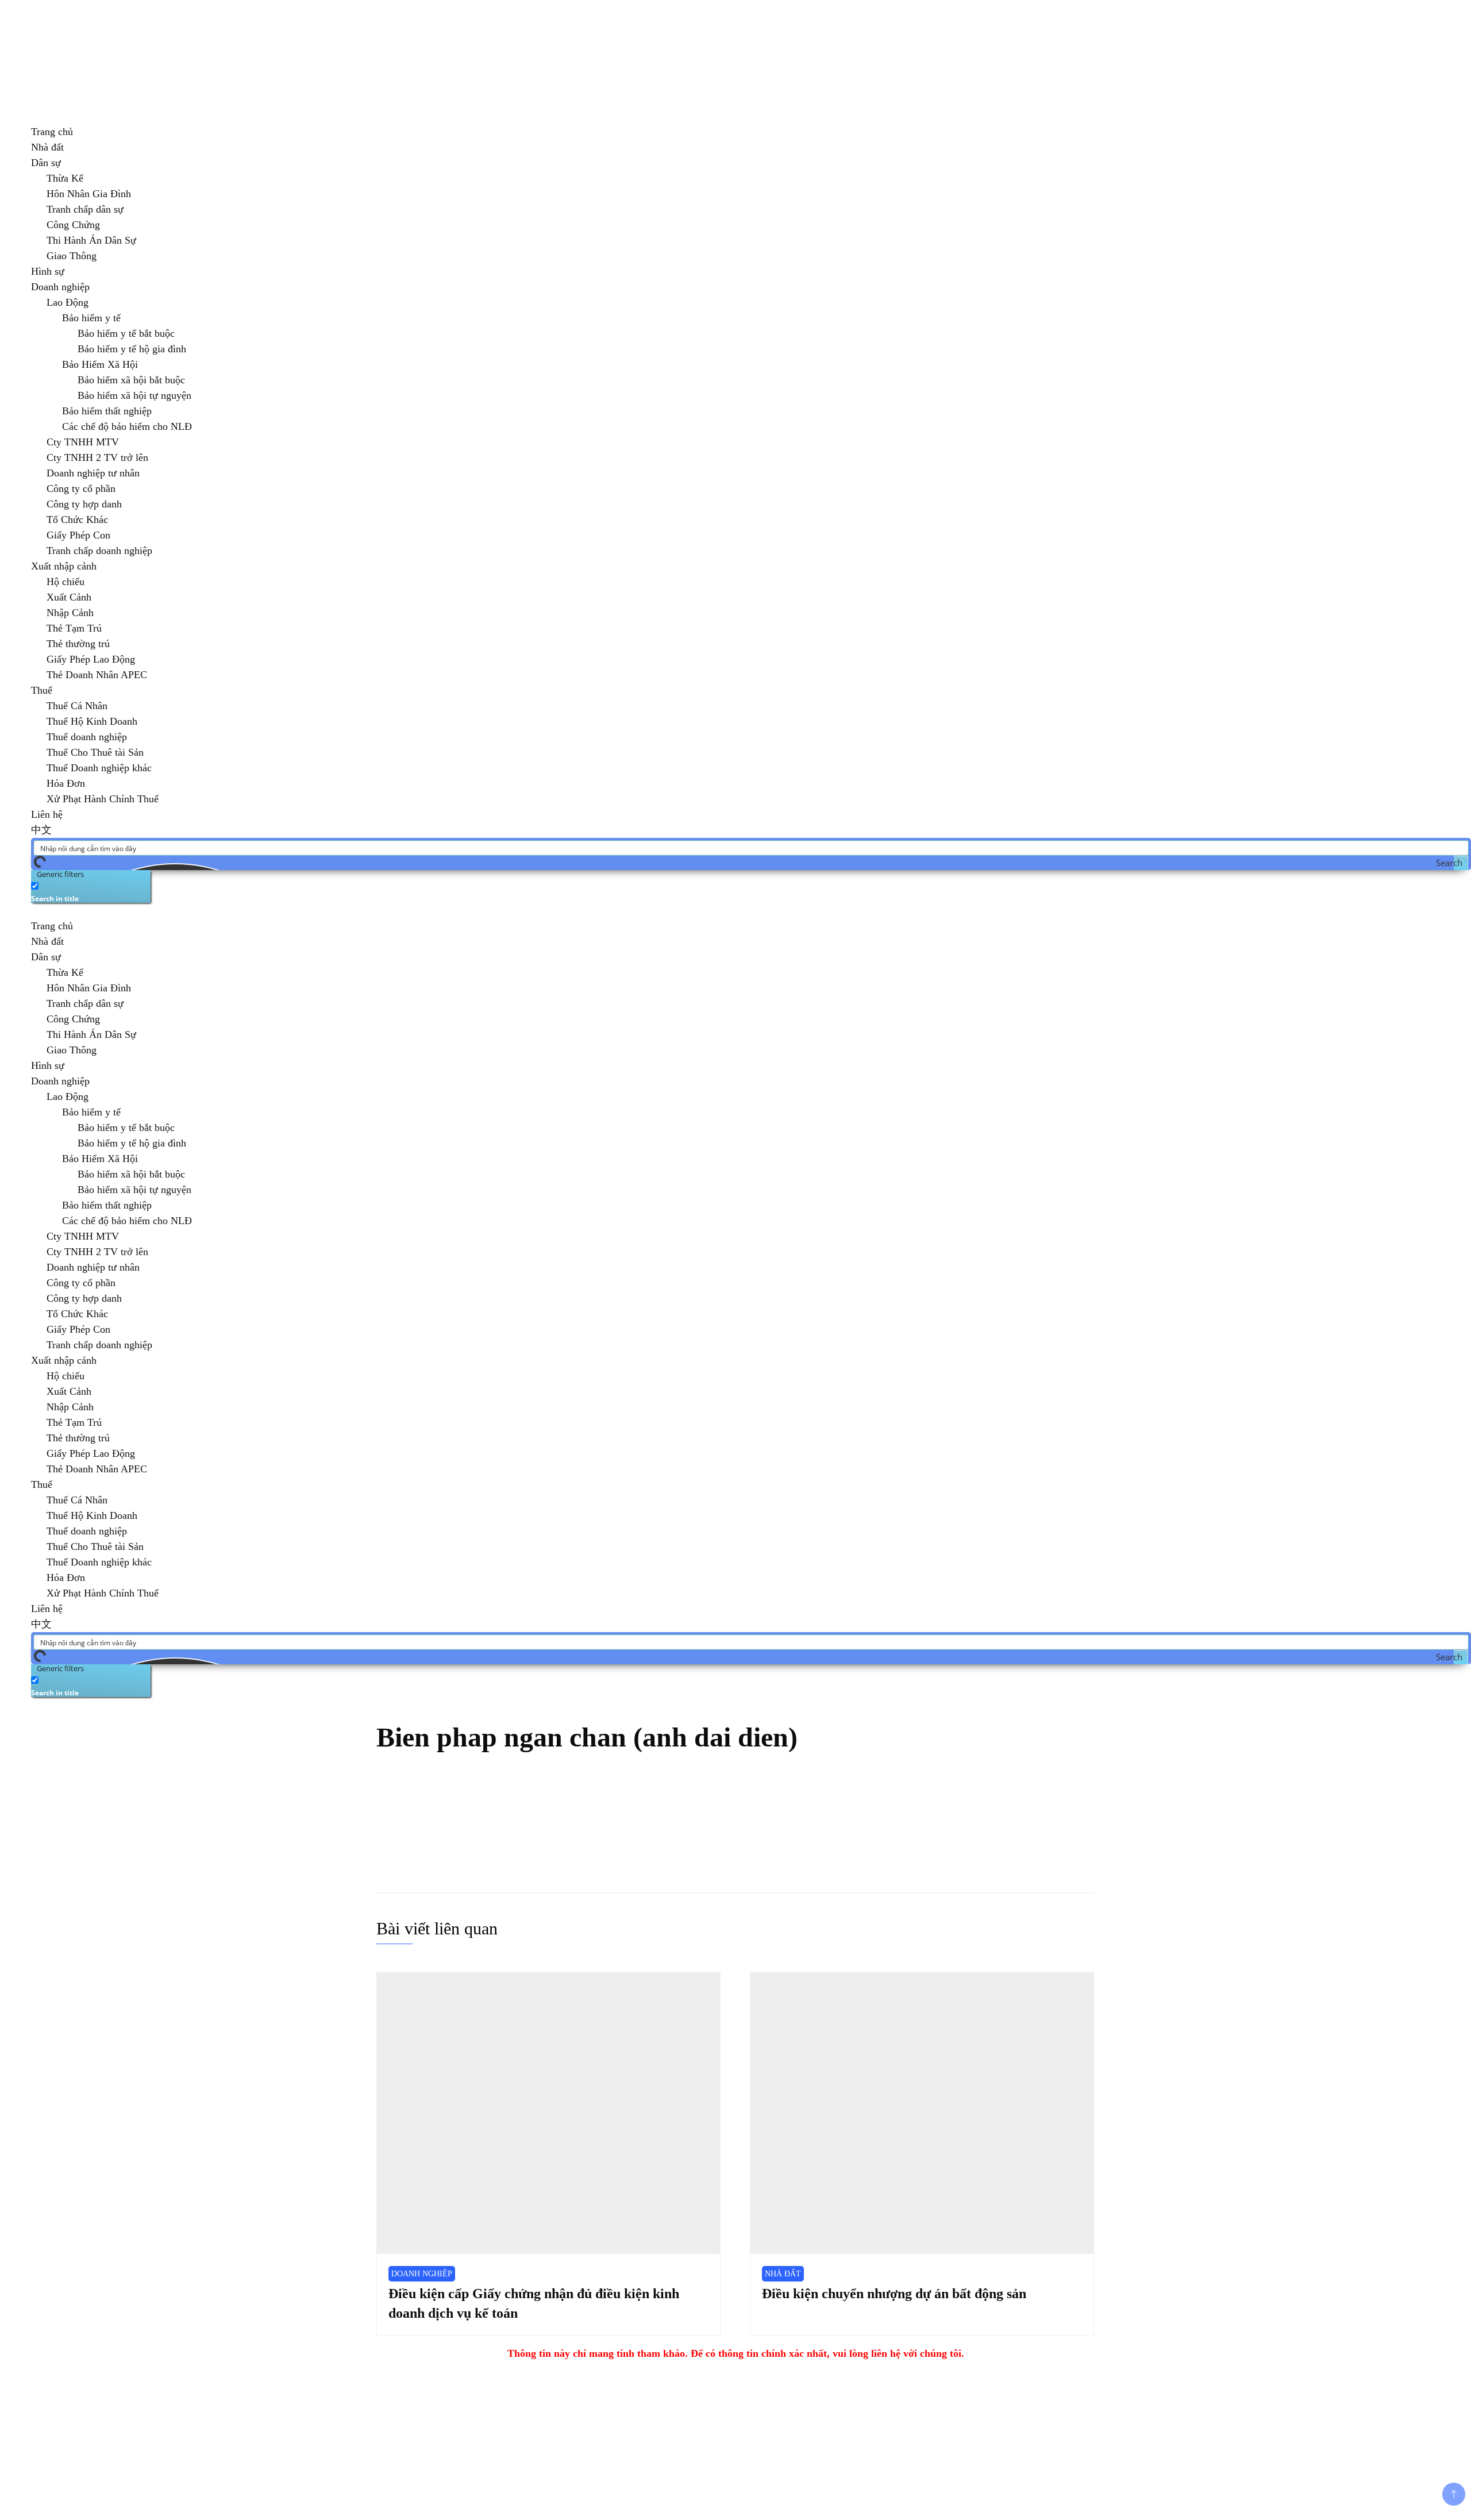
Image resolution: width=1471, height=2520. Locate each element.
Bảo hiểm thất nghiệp (107, 411)
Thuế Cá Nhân (77, 706)
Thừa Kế (65, 178)
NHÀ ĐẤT (783, 2274)
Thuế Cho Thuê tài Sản (95, 752)
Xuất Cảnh (69, 597)
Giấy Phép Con (78, 535)
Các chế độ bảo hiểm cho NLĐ (127, 426)
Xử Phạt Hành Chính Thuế (103, 799)
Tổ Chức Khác (77, 520)
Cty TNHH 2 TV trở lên (97, 457)
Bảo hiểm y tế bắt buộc (126, 333)
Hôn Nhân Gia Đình (89, 194)
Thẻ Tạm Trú (74, 628)
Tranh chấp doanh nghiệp (99, 551)
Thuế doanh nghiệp (87, 737)
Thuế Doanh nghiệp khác (99, 768)
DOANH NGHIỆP (422, 2274)
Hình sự (48, 271)
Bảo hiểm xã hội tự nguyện (134, 395)
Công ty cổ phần (81, 488)
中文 (41, 830)
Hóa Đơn (66, 783)
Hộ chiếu (66, 582)
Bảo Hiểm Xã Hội (100, 364)
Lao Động (68, 302)
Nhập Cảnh (70, 613)
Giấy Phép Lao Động (91, 659)
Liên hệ (47, 814)
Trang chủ (52, 132)
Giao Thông (72, 256)
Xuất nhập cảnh (64, 566)
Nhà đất (47, 147)
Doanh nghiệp (60, 287)
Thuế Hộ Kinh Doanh (92, 721)
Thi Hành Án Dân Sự (91, 240)
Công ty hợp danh (84, 504)
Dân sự (46, 163)
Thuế (42, 690)
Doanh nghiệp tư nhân (93, 473)
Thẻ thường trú (78, 644)
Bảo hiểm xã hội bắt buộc (131, 380)
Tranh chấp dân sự (85, 209)
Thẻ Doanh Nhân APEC (97, 675)
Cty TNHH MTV (83, 442)
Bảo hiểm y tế (91, 318)
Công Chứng (73, 225)
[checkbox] (88, 891)
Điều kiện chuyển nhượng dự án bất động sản (894, 2294)
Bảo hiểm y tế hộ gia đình (132, 349)
